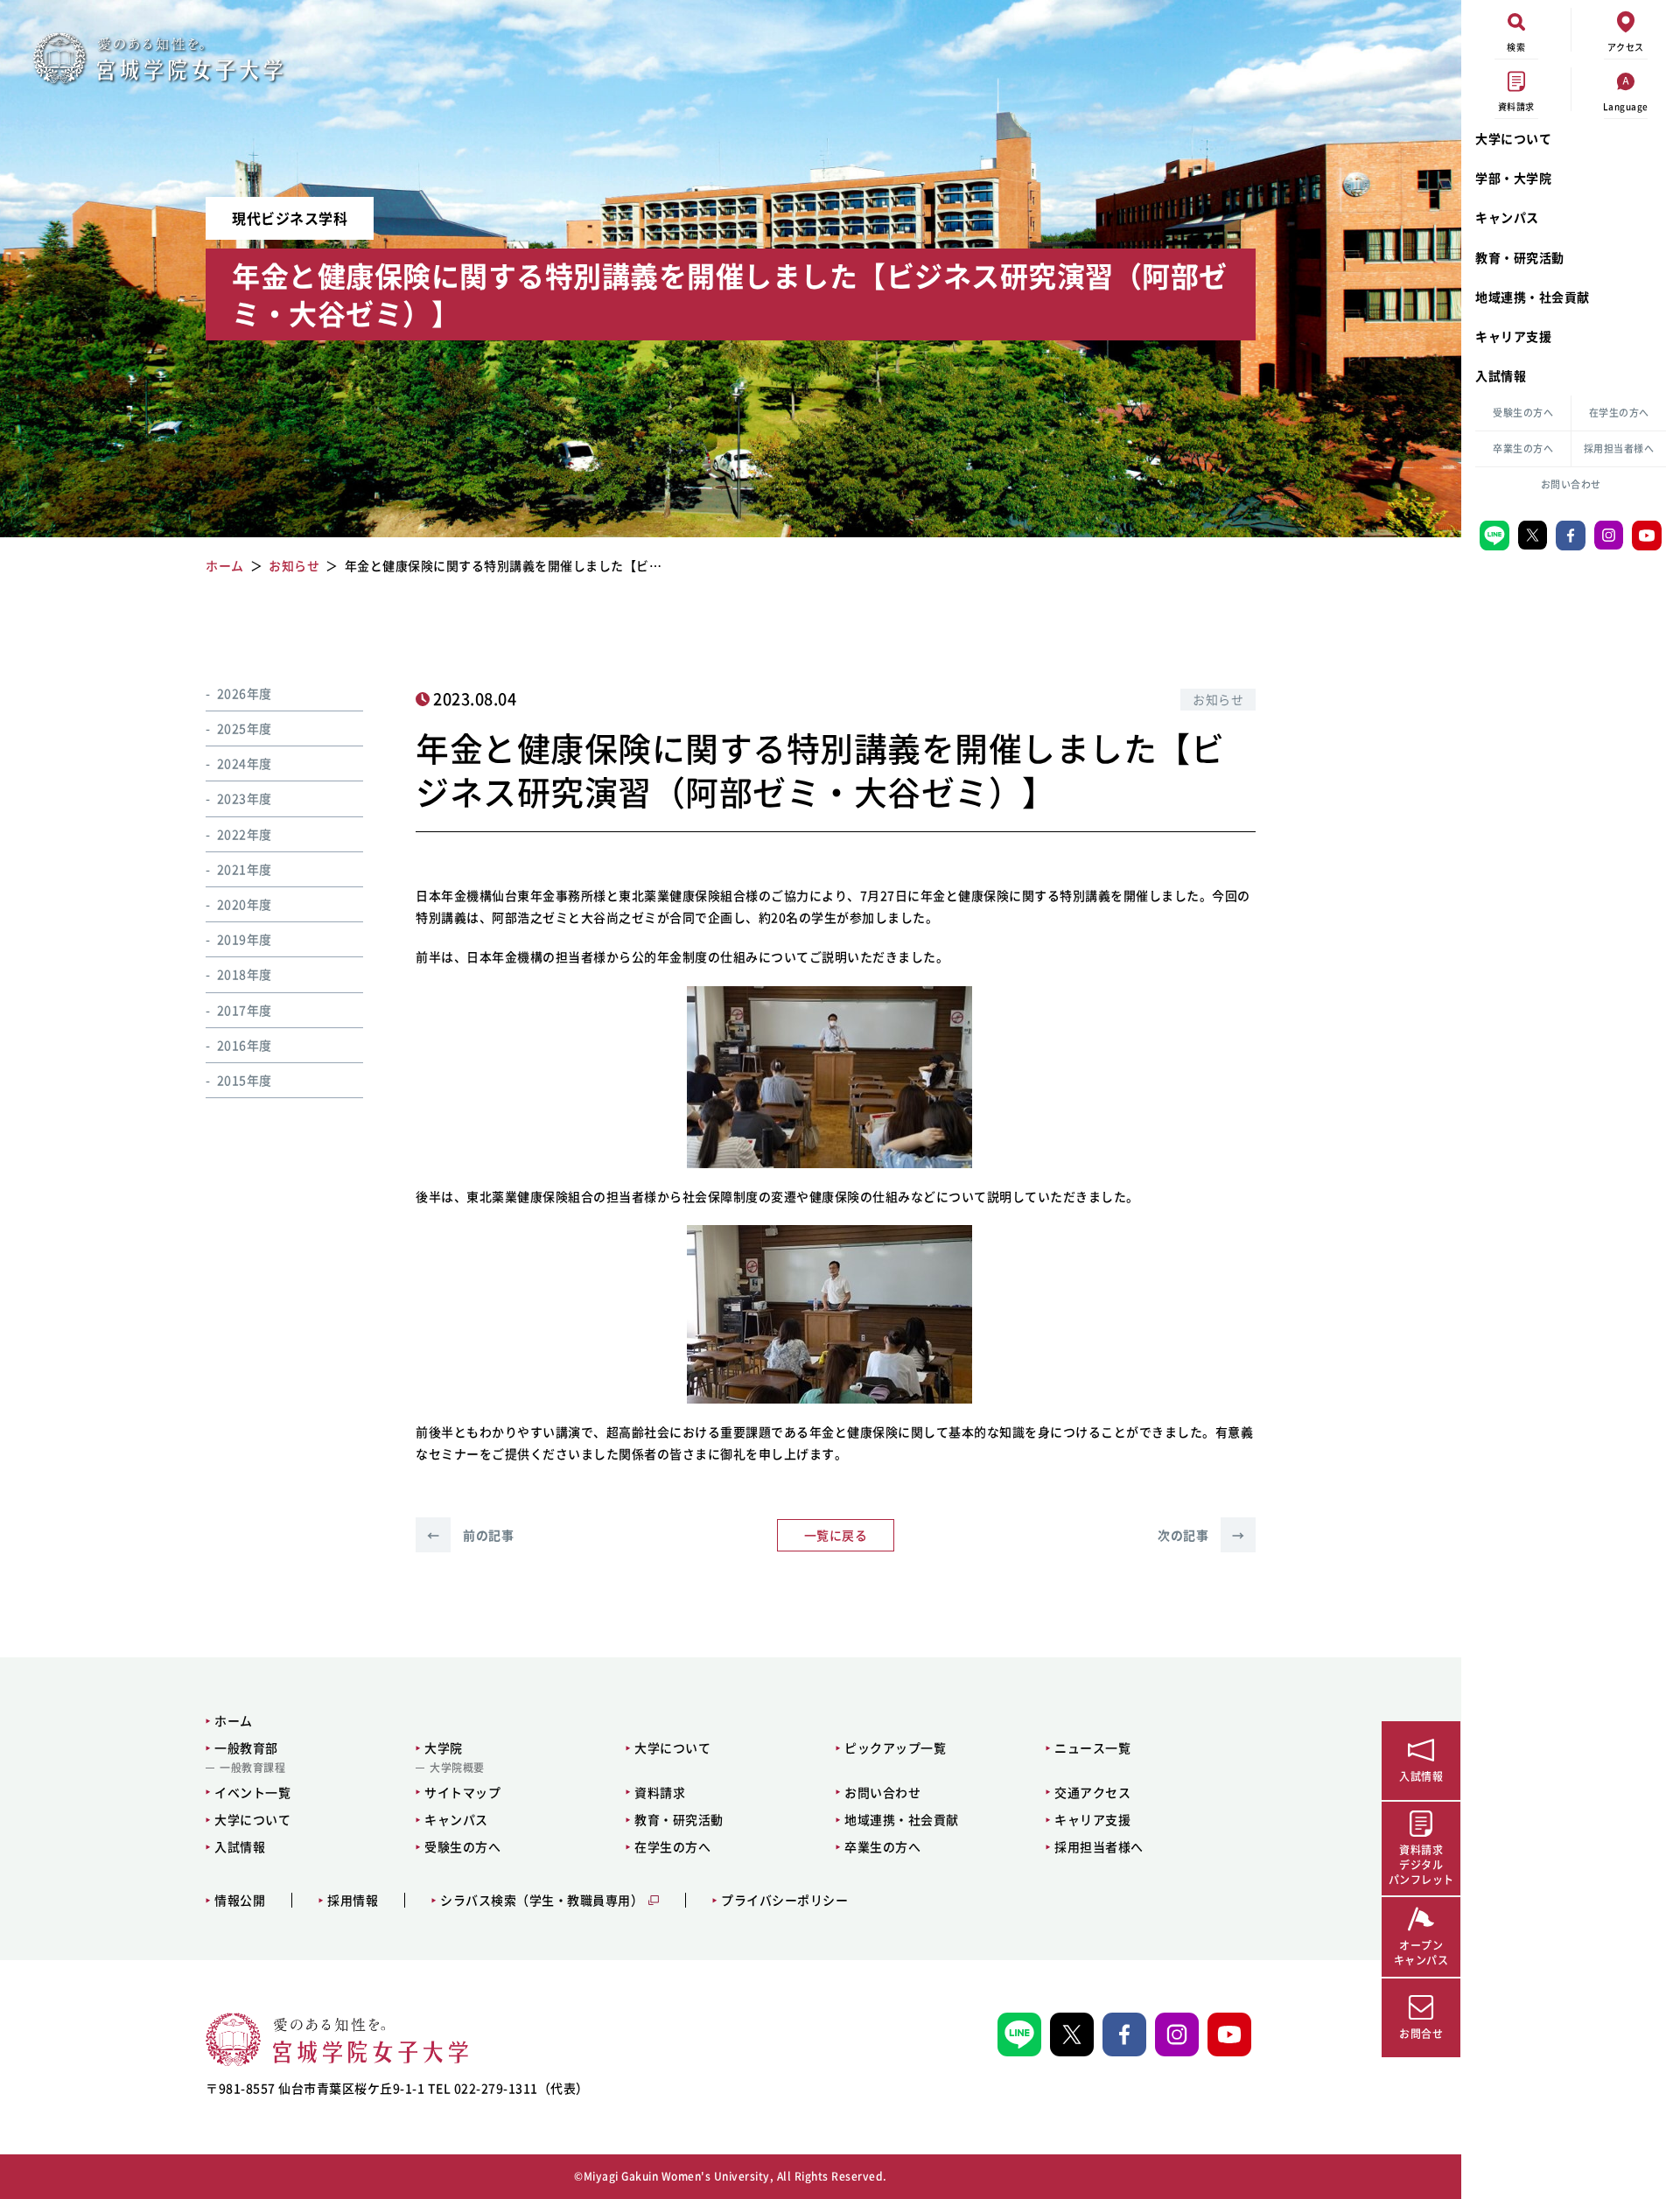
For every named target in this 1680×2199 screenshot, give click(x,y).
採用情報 (353, 1900)
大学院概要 (457, 1768)
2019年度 (245, 939)
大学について (1513, 138)
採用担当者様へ (1619, 448)
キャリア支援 (1513, 336)
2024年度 (245, 763)
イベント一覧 (252, 1792)
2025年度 (245, 728)
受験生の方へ (1523, 413)
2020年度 (245, 904)
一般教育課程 (252, 1768)
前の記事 (470, 1535)
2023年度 (245, 798)
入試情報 (1501, 375)
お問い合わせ (1571, 484)
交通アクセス (1092, 1792)
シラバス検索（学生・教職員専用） (542, 1900)
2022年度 (245, 833)
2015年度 (245, 1080)
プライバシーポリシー (784, 1900)
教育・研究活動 (1520, 257)
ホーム (234, 1720)
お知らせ (1218, 699)
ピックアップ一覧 (895, 1747)
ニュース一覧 (1092, 1747)
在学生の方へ (1619, 413)
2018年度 (245, 974)
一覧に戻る (836, 1535)
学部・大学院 (1513, 178)
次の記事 (1201, 1535)
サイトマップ (462, 1792)
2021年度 (245, 869)
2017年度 (245, 1009)
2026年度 (245, 693)
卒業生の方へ (1523, 448)
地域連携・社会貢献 (1533, 297)
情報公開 (240, 1900)
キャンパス (1507, 217)
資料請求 (660, 1792)
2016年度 (245, 1044)
